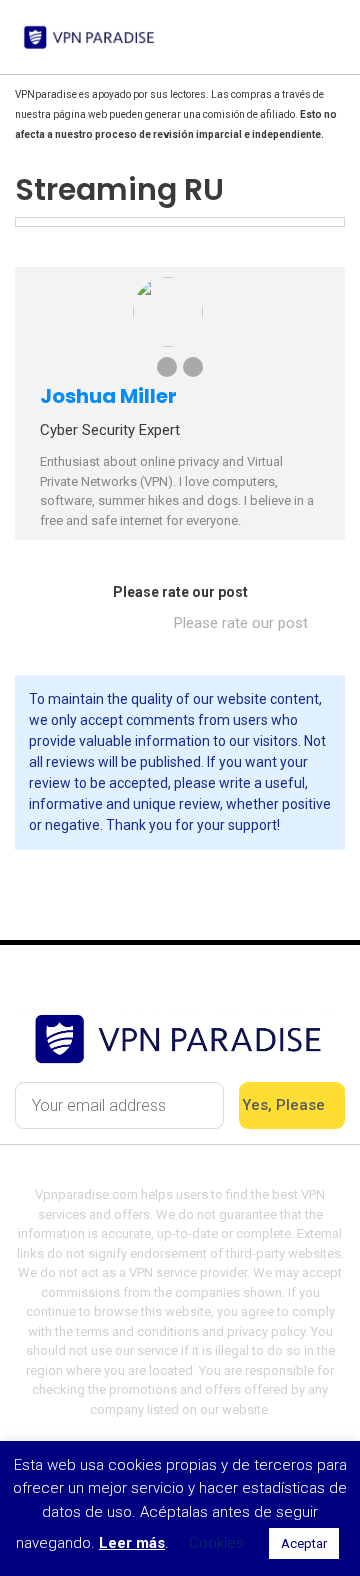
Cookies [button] (216, 1543)
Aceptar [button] (304, 1543)
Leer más (132, 1543)
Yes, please (285, 1105)
